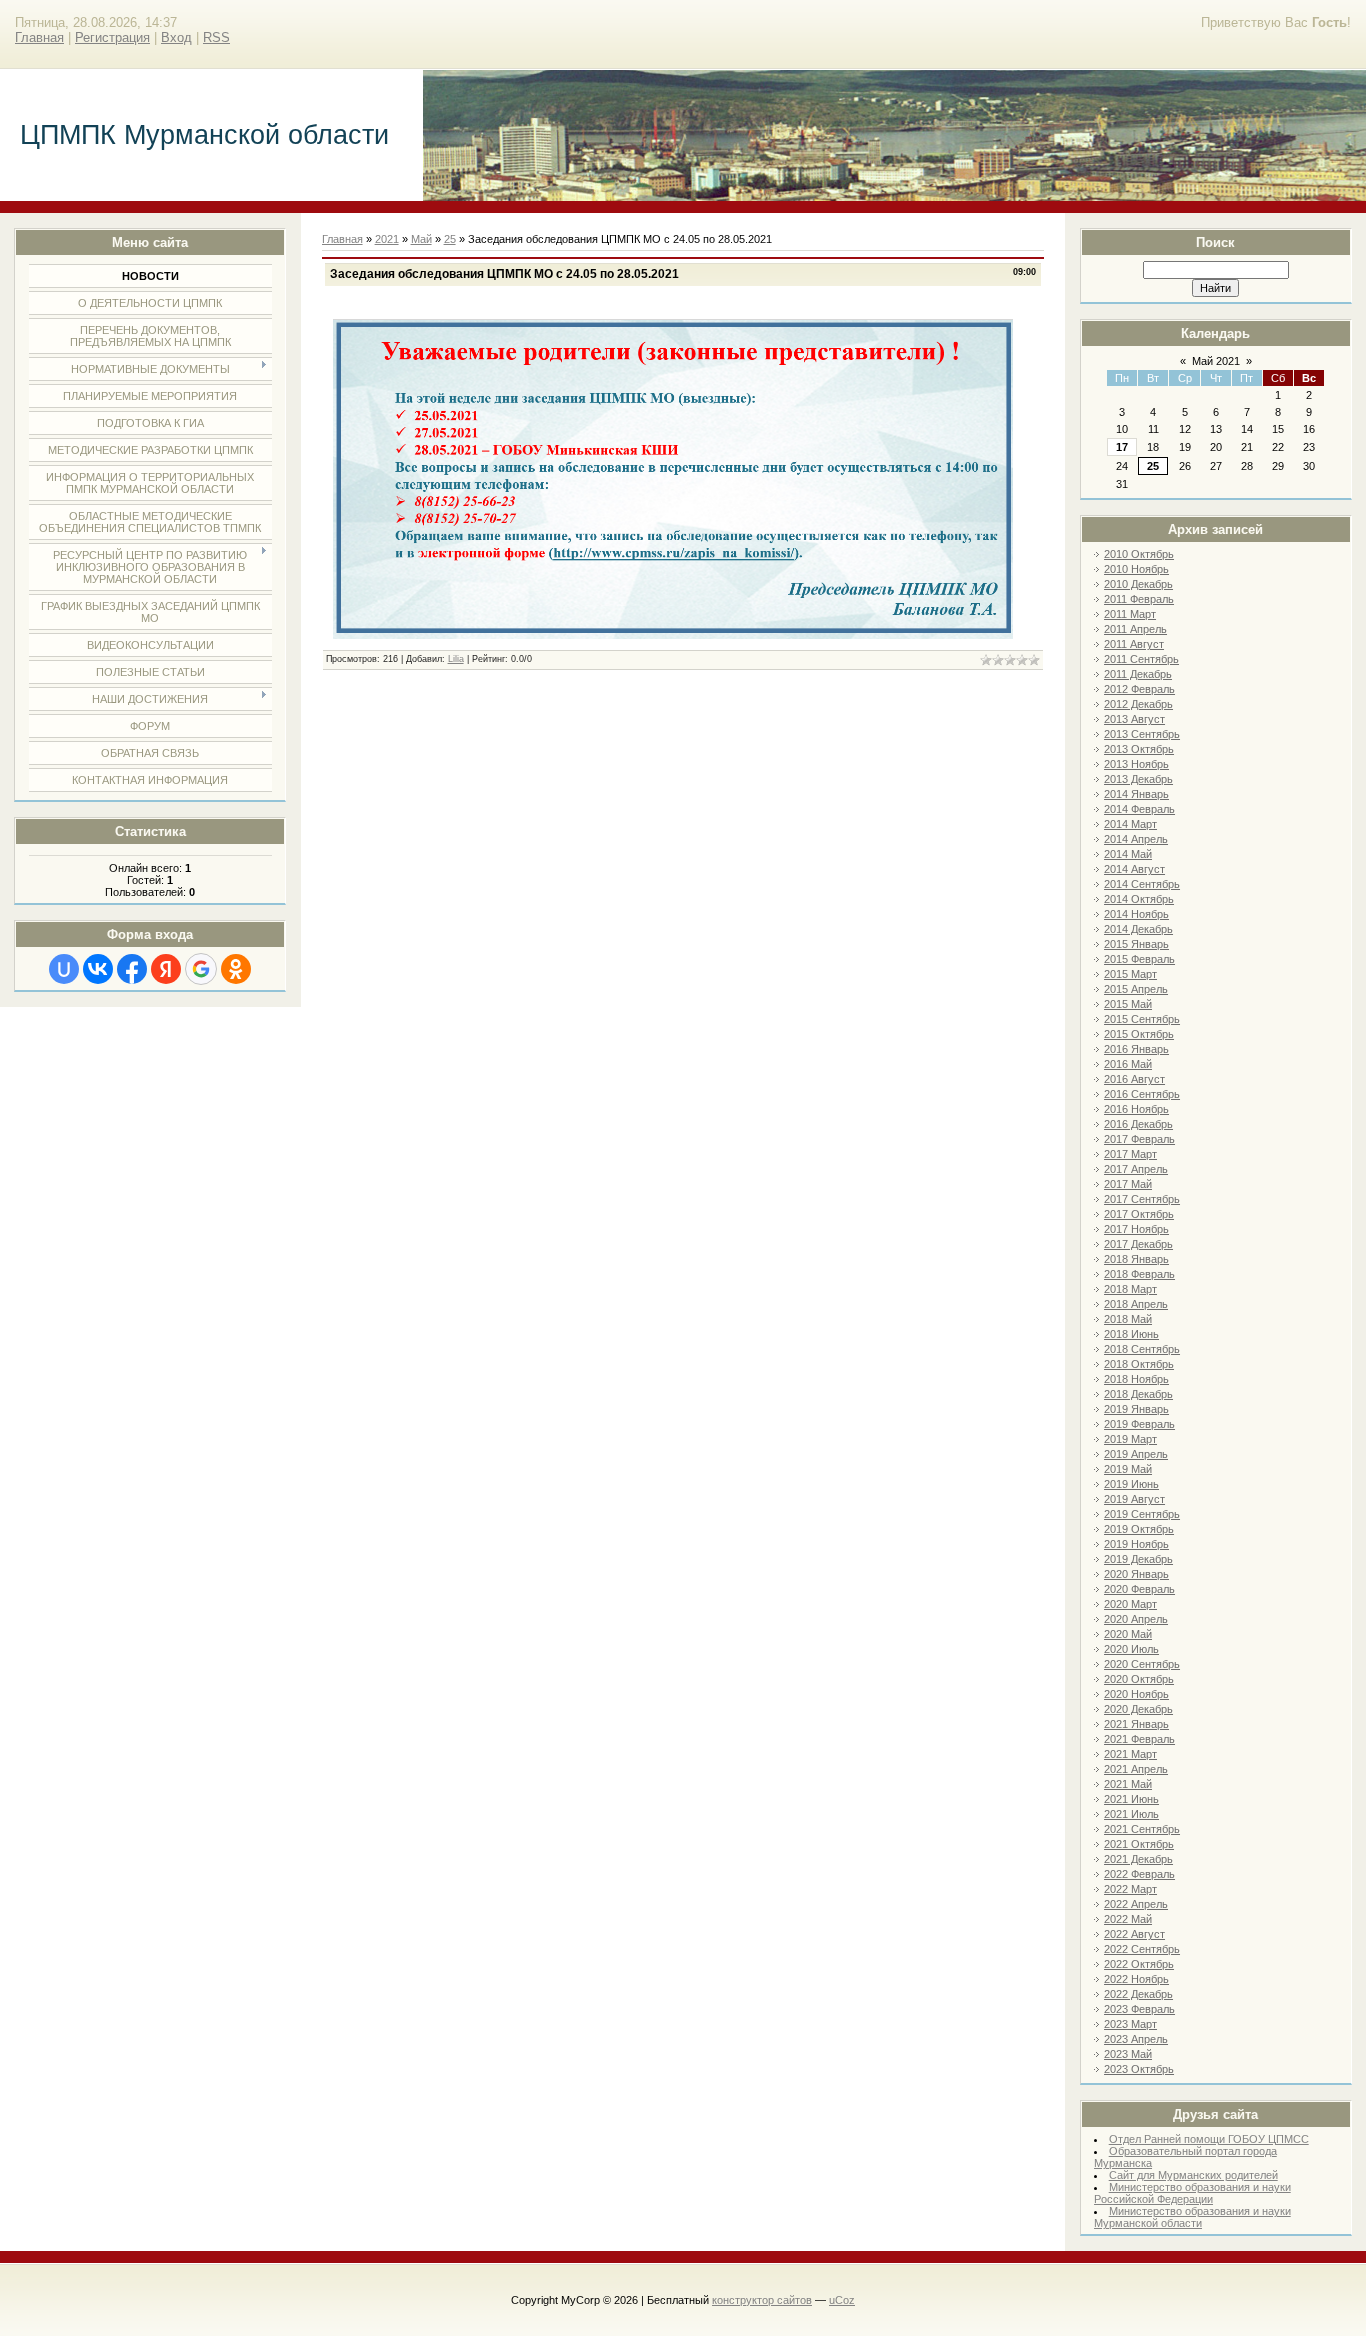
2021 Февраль (1139, 1739)
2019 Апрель (1136, 1454)
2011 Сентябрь (1141, 659)
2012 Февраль (1139, 689)
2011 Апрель (1135, 629)
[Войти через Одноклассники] (236, 969)
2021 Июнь (1131, 1799)
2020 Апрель (1136, 1619)
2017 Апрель (1136, 1169)
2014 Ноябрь (1136, 914)
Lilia (456, 659)
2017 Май (1128, 1184)
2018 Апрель (1136, 1304)
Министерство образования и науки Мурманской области (1192, 2217)
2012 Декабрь (1138, 704)
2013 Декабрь (1138, 779)
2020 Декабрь (1138, 1709)
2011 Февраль (1139, 599)
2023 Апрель (1136, 2039)
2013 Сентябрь (1142, 734)
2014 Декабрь (1138, 929)
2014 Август (1134, 869)
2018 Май (1128, 1319)
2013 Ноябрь (1136, 764)
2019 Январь (1136, 1409)
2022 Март (1130, 1889)
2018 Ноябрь (1136, 1379)
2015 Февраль (1139, 959)
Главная (39, 37)
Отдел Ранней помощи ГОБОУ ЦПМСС (1209, 2139)
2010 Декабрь (1138, 584)
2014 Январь (1136, 794)
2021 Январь (1136, 1724)
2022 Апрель (1136, 1904)
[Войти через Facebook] (132, 969)
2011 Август (1134, 644)
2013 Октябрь (1139, 749)
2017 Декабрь (1138, 1244)
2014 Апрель (1136, 839)
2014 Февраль (1139, 809)
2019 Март (1130, 1439)
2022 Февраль (1139, 1874)
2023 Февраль (1139, 2009)
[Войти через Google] (201, 969)
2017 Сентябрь (1142, 1199)
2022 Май (1128, 1919)
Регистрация (112, 37)
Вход (176, 37)
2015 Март (1130, 974)
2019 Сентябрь (1142, 1514)
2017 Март (1130, 1154)
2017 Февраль (1139, 1139)
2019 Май (1128, 1469)
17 (1122, 447)
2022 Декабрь (1138, 1994)
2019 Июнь (1131, 1484)
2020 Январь (1136, 1574)
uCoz (842, 2300)
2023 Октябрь (1139, 2069)
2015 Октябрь (1139, 1034)
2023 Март (1130, 2024)
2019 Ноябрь (1136, 1544)
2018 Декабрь (1138, 1394)
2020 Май (1128, 1634)
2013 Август (1134, 719)
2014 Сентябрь (1142, 884)
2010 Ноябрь (1136, 569)
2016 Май (1128, 1064)
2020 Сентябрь (1142, 1664)
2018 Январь (1136, 1259)
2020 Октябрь (1139, 1679)
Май (421, 239)
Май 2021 (1216, 361)
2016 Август (1134, 1079)
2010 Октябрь (1139, 554)
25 (1153, 466)
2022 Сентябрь (1142, 1949)
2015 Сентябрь (1142, 1019)
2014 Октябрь (1139, 899)
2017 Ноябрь (1136, 1229)
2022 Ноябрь (1136, 1979)
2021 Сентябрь (1142, 1829)
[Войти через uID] (64, 969)
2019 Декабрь (1138, 1559)
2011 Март (1130, 614)
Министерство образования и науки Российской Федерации (1192, 2193)
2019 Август (1134, 1499)
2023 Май (1128, 2054)
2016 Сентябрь (1142, 1094)
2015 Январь (1136, 944)
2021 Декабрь (1138, 1859)
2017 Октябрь (1139, 1214)
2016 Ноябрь (1136, 1109)
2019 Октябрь (1139, 1529)
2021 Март (1130, 1754)
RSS (216, 37)
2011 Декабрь (1138, 674)
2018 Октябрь (1139, 1364)
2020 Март (1130, 1604)
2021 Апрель (1136, 1769)
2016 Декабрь (1138, 1124)
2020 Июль (1131, 1649)
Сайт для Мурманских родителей (1193, 2175)
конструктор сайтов (762, 2300)
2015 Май (1128, 1004)
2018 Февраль (1139, 1274)
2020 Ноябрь (1136, 1694)
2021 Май (1128, 1784)
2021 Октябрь (1139, 1844)
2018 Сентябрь (1142, 1349)
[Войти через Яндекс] (166, 969)
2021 (387, 239)
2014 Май (1128, 854)
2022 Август (1134, 1934)
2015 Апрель (1136, 989)
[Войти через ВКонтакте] (98, 969)
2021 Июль (1131, 1814)
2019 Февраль (1139, 1424)
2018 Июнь (1131, 1334)
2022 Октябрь (1139, 1964)
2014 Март (1130, 824)
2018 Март (1130, 1289)
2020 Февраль (1139, 1589)
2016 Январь (1136, 1049)
